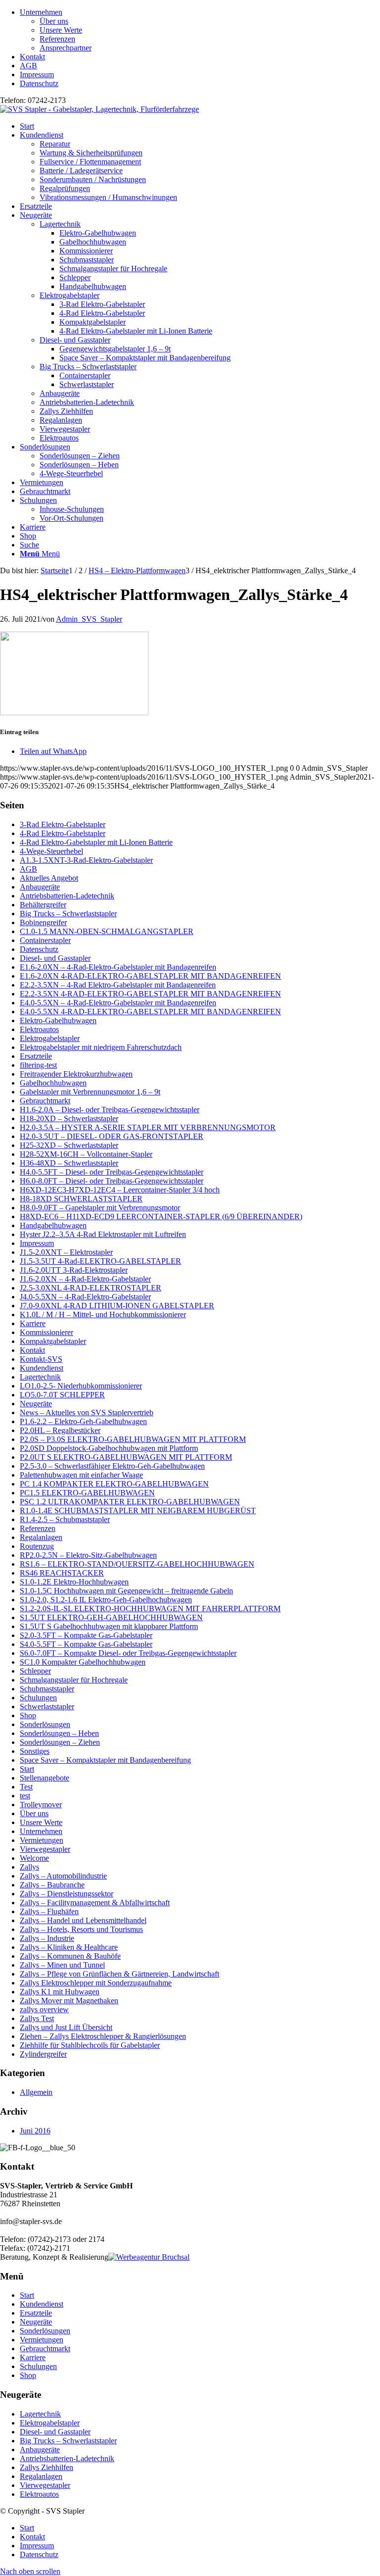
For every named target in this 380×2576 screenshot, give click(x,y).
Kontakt (32, 57)
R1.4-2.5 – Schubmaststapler (65, 1519)
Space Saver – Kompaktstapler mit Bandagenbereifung (105, 1760)
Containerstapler (45, 940)
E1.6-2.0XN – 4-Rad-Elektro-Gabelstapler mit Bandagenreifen (118, 967)
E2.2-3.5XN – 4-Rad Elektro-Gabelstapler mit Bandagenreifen (118, 985)
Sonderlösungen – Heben (59, 1733)
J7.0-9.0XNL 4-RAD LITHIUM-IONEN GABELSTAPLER (117, 1306)
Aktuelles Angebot (49, 878)
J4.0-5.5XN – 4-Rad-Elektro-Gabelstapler (85, 1297)
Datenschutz (39, 83)
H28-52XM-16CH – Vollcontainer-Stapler (86, 1154)
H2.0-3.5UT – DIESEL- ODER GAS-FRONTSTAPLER (112, 1136)
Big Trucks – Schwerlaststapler (88, 367)
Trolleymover (41, 1805)
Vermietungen (42, 1840)
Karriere (33, 1323)
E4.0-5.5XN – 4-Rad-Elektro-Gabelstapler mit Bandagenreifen (118, 1003)
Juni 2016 (35, 2131)
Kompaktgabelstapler (53, 1341)
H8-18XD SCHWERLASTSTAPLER (81, 1199)
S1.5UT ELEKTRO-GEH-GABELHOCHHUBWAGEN (111, 1617)
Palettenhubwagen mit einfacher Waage (81, 1475)
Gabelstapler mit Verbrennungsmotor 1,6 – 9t (90, 1092)
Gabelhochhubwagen (53, 1083)
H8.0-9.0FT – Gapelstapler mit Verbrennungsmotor (100, 1208)
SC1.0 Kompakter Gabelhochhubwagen (83, 1662)
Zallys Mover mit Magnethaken (69, 2001)
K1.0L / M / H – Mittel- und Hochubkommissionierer (103, 1314)
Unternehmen (41, 12)
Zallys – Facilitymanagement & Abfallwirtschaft (95, 1903)
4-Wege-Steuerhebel (51, 851)
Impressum (37, 74)
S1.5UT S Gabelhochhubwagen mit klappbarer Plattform (109, 1626)
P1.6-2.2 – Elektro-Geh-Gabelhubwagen (83, 1421)
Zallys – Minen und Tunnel (62, 1965)
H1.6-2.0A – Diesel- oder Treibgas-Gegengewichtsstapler (110, 1110)
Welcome (34, 1858)
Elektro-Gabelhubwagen (58, 1020)
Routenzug (37, 1546)
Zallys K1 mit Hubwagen (60, 1992)
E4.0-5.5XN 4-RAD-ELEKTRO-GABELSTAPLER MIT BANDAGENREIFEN (150, 1012)
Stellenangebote (45, 1778)
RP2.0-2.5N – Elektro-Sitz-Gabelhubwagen (88, 1555)
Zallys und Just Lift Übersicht (66, 2027)
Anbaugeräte (60, 393)
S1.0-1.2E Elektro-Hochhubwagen (74, 1582)
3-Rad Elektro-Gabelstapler (63, 824)
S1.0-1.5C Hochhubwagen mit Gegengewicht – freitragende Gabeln (126, 1591)
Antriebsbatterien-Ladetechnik (87, 402)
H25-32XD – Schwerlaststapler (69, 1145)
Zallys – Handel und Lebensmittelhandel (83, 1920)
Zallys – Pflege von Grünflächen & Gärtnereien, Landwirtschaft (119, 1974)
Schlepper (35, 1671)
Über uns (54, 21)
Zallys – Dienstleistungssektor (67, 1894)
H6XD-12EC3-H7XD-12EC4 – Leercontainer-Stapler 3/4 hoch (120, 1190)
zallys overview (44, 2009)
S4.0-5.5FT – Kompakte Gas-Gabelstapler (86, 1644)
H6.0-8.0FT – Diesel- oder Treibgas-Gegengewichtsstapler (112, 1181)
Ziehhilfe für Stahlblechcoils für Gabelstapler (90, 2045)
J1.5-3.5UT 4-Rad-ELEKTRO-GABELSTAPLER (100, 1261)
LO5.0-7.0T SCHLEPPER (62, 1395)
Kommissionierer (47, 1332)
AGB (28, 66)
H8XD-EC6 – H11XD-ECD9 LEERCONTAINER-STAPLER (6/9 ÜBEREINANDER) (161, 1216)
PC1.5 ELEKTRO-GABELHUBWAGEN (87, 1493)
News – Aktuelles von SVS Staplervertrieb (87, 1412)
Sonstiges (35, 1751)
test (25, 1796)
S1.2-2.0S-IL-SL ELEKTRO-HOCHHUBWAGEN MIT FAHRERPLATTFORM (150, 1609)
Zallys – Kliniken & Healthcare (69, 1947)
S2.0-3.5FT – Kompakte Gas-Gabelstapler (86, 1635)
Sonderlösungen (45, 1724)
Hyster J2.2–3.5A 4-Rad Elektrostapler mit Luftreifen (103, 1234)
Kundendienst (42, 1368)
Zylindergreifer (43, 2054)
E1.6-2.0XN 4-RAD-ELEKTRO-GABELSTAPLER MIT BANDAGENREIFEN (150, 976)
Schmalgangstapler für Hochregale (74, 1680)
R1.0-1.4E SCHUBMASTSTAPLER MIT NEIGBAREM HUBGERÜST (138, 1511)
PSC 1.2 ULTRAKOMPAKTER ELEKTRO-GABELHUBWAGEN (130, 1502)
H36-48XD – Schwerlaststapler (69, 1163)
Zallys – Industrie (47, 1938)
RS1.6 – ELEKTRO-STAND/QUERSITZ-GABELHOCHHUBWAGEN (137, 1564)
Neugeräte (36, 1404)
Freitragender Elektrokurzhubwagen (76, 1074)
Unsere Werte (61, 30)
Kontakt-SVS (41, 1359)
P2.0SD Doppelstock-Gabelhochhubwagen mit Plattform (109, 1448)
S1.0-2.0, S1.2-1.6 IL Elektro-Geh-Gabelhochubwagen (106, 1600)
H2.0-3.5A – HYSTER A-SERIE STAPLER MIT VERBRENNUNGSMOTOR (148, 1127)
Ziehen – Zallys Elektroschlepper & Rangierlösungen (103, 2036)
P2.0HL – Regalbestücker (60, 1430)
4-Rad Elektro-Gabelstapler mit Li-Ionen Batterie (96, 842)
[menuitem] (200, 30)
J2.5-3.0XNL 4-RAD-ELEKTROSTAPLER (91, 1288)
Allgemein (36, 2092)
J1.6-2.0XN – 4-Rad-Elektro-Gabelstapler (85, 1279)
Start (27, 1769)
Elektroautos (59, 438)
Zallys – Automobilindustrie (63, 1876)
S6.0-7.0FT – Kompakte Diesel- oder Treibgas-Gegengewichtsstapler (128, 1653)
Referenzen (57, 39)
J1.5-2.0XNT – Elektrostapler (66, 1252)
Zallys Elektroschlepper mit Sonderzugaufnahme (96, 1983)
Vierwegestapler (65, 429)
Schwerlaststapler (47, 1707)
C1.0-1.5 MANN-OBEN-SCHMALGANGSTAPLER (107, 931)
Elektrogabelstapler (70, 295)
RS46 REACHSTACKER (62, 1573)
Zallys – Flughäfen (49, 1911)
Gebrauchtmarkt (45, 1101)
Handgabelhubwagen (53, 1225)
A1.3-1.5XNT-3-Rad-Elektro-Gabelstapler (86, 860)
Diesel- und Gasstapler (75, 340)
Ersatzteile (36, 1056)
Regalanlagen (61, 420)
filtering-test (38, 1065)
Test (26, 1787)
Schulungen (38, 1698)
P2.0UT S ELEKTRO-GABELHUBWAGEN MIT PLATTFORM (126, 1457)
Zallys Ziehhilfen (66, 411)
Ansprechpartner (66, 48)
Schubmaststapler (47, 1689)
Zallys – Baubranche (52, 1885)
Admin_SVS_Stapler (89, 619)
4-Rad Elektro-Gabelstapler (63, 833)
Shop (28, 1715)
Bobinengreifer (43, 922)
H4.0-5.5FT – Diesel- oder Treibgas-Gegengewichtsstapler (112, 1172)
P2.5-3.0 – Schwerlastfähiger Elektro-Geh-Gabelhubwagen (112, 1466)
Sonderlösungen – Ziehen (60, 1742)
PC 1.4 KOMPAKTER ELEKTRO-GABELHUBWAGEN (114, 1484)
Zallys (29, 1867)
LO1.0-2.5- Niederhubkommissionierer (81, 1386)
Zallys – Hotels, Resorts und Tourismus (81, 1929)
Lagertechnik (60, 224)
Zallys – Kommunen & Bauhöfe (70, 1956)
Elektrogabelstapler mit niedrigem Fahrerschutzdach (101, 1047)
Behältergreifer (43, 905)
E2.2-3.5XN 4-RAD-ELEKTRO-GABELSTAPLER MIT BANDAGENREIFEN (150, 994)
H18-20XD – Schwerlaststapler (69, 1118)
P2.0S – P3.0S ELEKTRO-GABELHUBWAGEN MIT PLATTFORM (133, 1439)
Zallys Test (37, 2018)
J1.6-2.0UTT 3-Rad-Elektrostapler (74, 1270)
